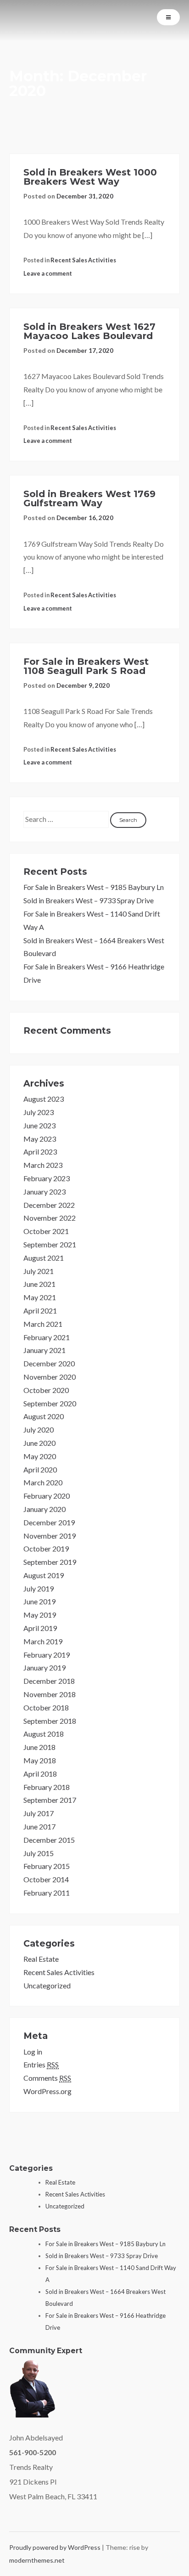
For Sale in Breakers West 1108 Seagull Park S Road (86, 666)
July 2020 (39, 1430)
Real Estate (41, 1959)
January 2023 (44, 1192)
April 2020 (40, 1469)
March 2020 (43, 1482)
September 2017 (50, 1800)
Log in (33, 2052)
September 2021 (50, 1244)
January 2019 (44, 1667)
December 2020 (49, 1363)
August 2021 (44, 1258)
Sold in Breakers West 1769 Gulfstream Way (89, 498)
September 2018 (50, 1721)
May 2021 (40, 1297)
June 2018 (39, 1747)
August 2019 (44, 1575)
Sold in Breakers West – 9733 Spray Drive (89, 900)
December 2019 (49, 1522)
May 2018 (40, 1760)
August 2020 (44, 1416)
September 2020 (50, 1403)
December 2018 (49, 1681)
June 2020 (39, 1443)
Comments (47, 2078)
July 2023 (39, 1112)
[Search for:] (67, 819)
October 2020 (46, 1390)
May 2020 (40, 1456)
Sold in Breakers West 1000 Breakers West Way (90, 177)
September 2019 (50, 1562)
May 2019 (40, 1615)
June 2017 (39, 1826)
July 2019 (39, 1588)
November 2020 (50, 1377)
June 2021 (39, 1284)
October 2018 (46, 1707)
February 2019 (47, 1655)
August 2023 (44, 1099)
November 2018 (50, 1694)
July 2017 (39, 1813)
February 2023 (47, 1178)
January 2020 (44, 1509)
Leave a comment (48, 273)
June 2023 (39, 1125)
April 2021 (40, 1311)
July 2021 (39, 1271)
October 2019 (46, 1548)
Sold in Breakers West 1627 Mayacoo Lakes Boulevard (89, 331)
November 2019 (50, 1536)
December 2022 (49, 1205)
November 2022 (50, 1218)
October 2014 (46, 1879)
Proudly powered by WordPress (56, 2547)
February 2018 (47, 1787)
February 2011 (47, 1893)
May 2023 (40, 1139)
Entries (41, 2064)
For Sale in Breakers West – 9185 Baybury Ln (94, 887)
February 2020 (47, 1496)
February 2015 (47, 1866)
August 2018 (44, 1734)
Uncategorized (47, 1985)
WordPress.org (47, 2091)
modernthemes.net (37, 2560)
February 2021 (47, 1337)
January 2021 (44, 1350)
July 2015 (39, 1853)
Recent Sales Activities (83, 260)
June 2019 (39, 1601)
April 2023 (40, 1152)
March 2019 (43, 1641)
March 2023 (43, 1165)
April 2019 (40, 1628)
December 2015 (49, 1840)
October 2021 (46, 1231)
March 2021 (43, 1324)
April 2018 (40, 1774)
